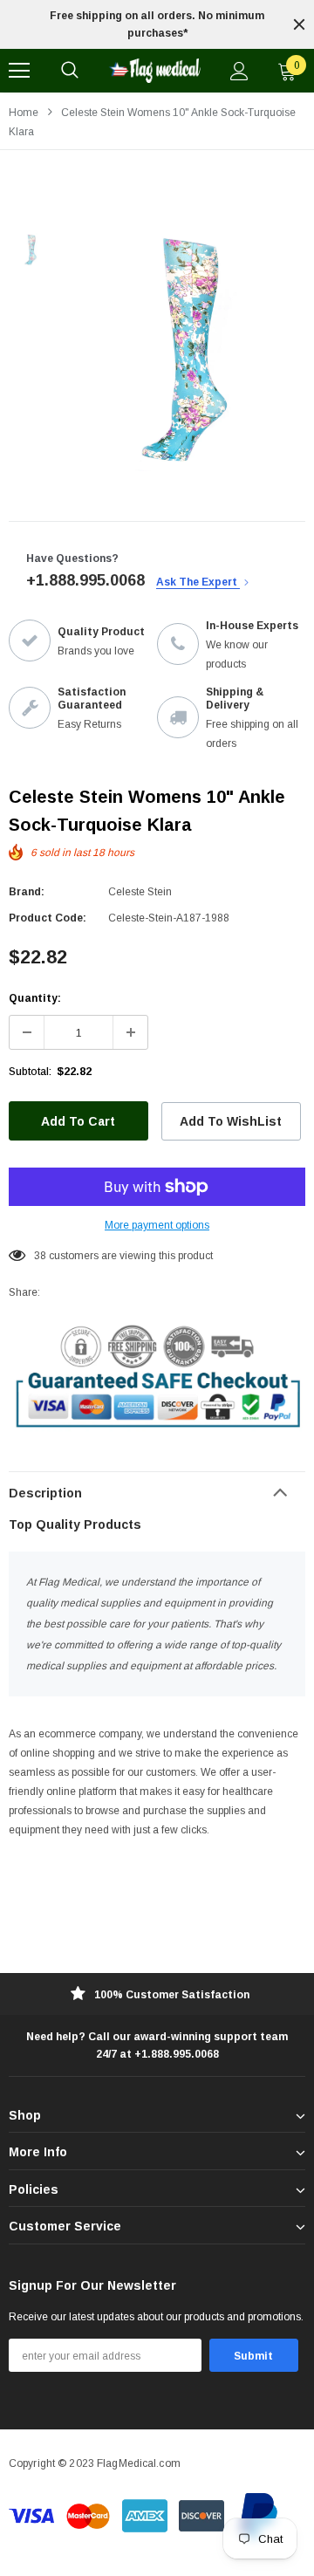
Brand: (27, 892)
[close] (299, 24)
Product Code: (48, 918)
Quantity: (35, 998)
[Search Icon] (70, 71)
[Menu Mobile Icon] (19, 71)
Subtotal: (30, 1072)
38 (40, 1256)
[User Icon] (239, 71)
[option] (157, 24)
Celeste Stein (140, 892)
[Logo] (154, 71)
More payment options (157, 1225)
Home (24, 113)
